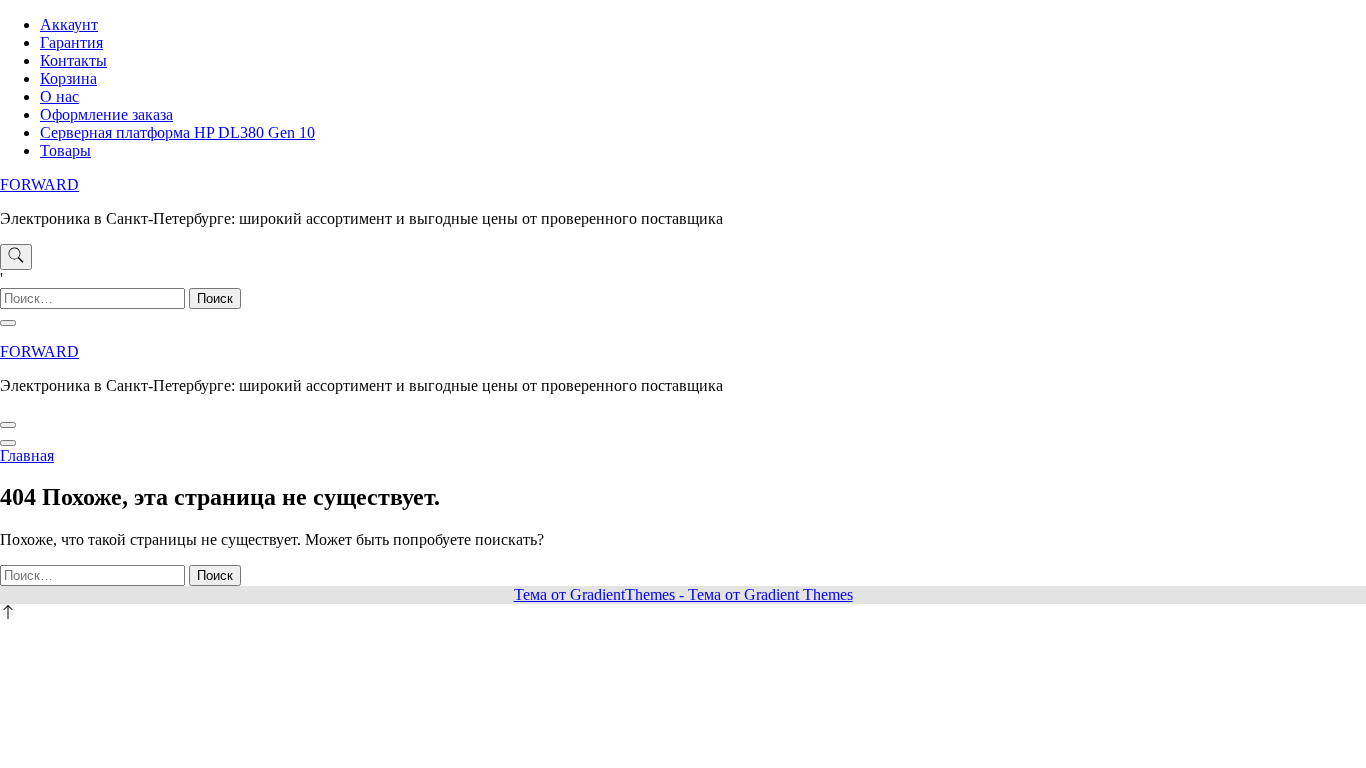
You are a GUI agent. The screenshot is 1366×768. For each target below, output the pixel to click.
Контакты (73, 60)
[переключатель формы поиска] (16, 257)
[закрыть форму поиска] (8, 323)
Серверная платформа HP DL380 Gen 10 (177, 132)
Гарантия (71, 42)
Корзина (68, 78)
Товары (65, 150)
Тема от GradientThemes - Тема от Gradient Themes (683, 594)
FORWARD (39, 184)
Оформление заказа (106, 114)
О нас (59, 96)
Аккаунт (69, 24)
